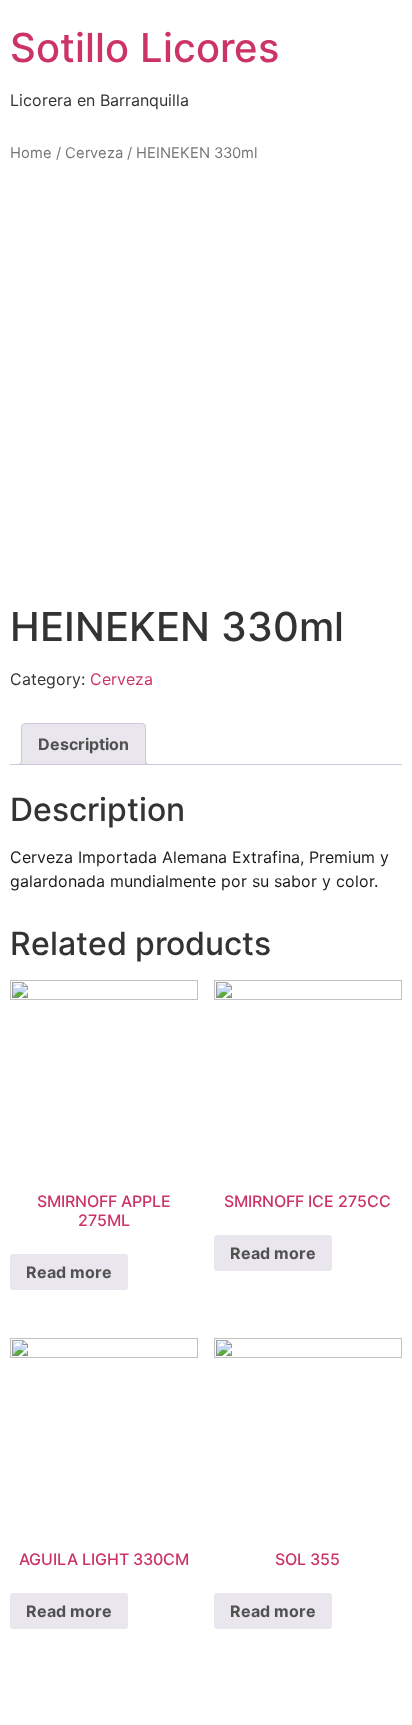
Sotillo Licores (144, 47)
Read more (69, 1272)
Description (83, 744)
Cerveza (94, 153)
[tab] (83, 744)
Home (31, 153)
